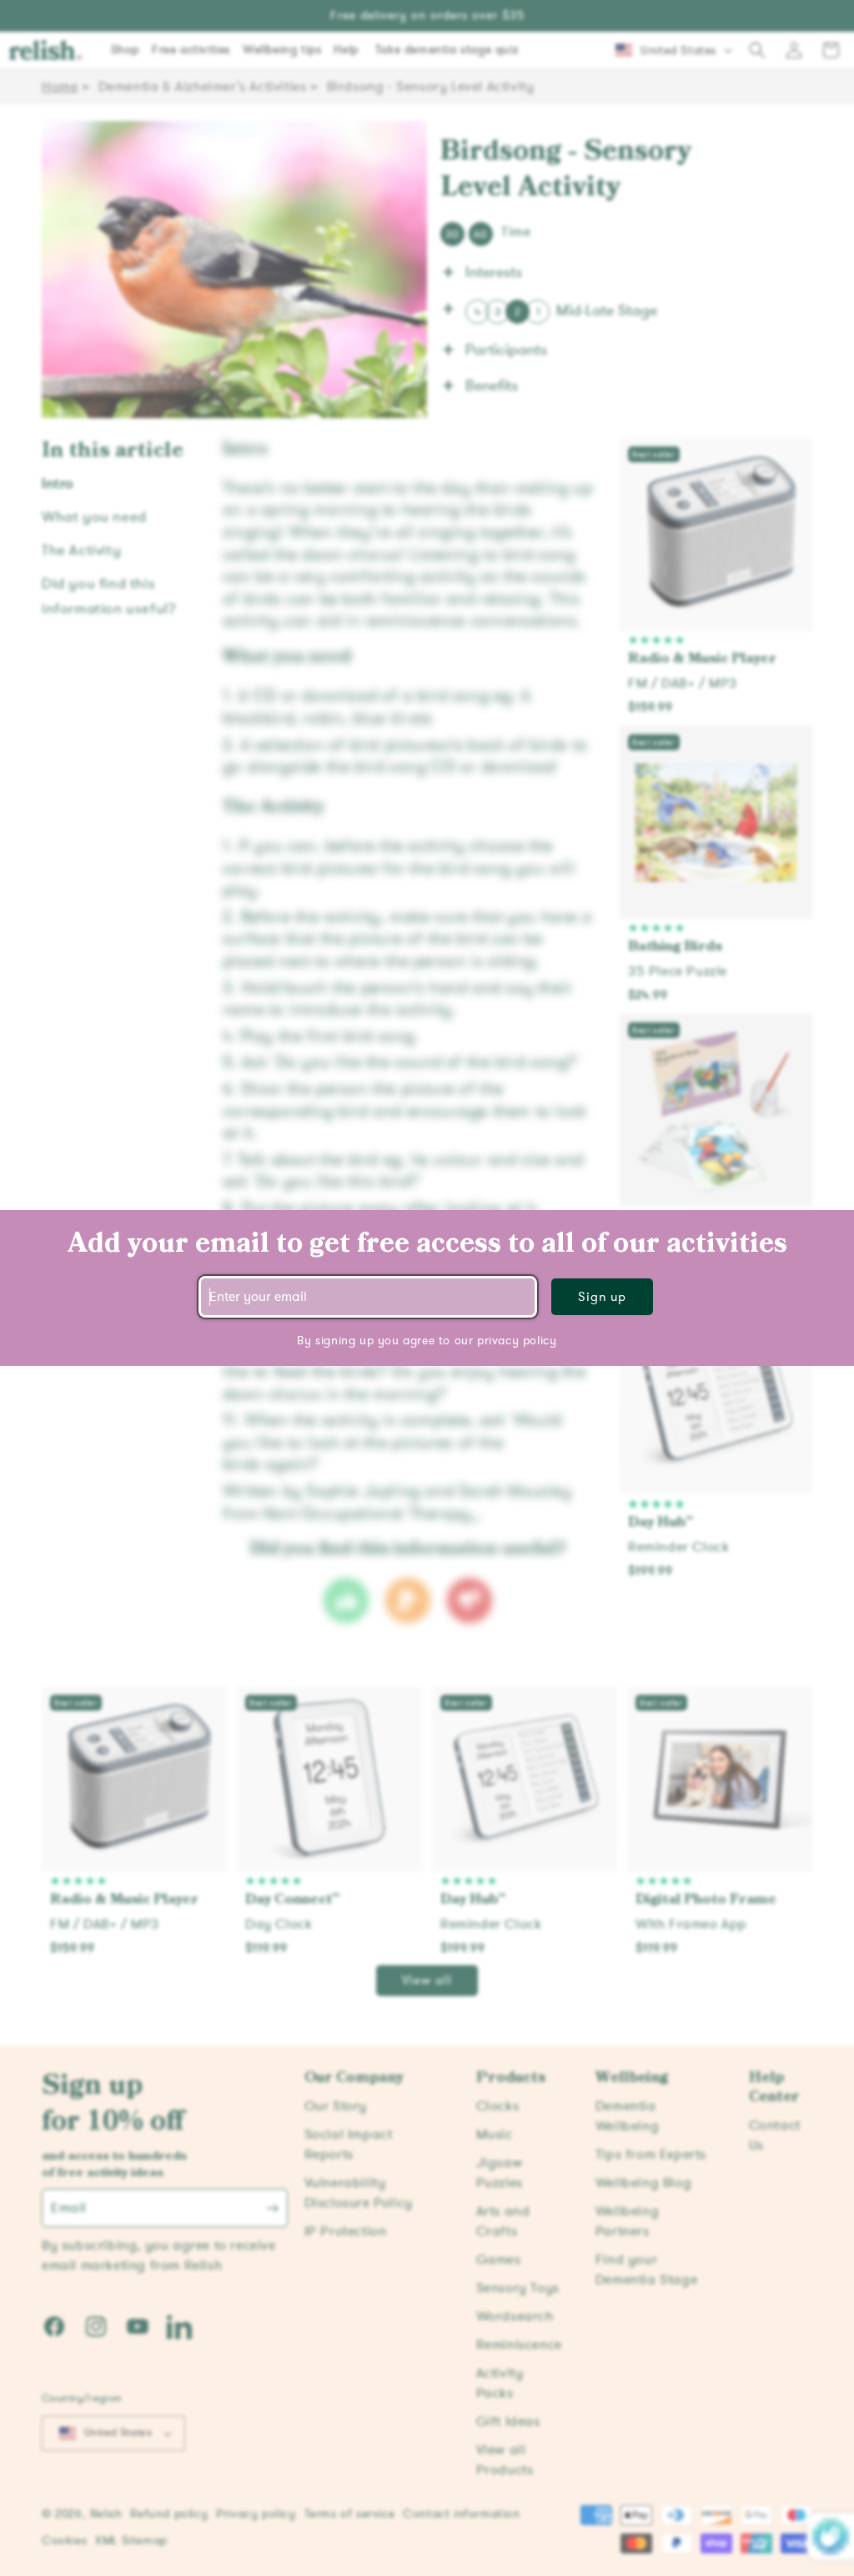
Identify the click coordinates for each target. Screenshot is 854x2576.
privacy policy (517, 1341)
